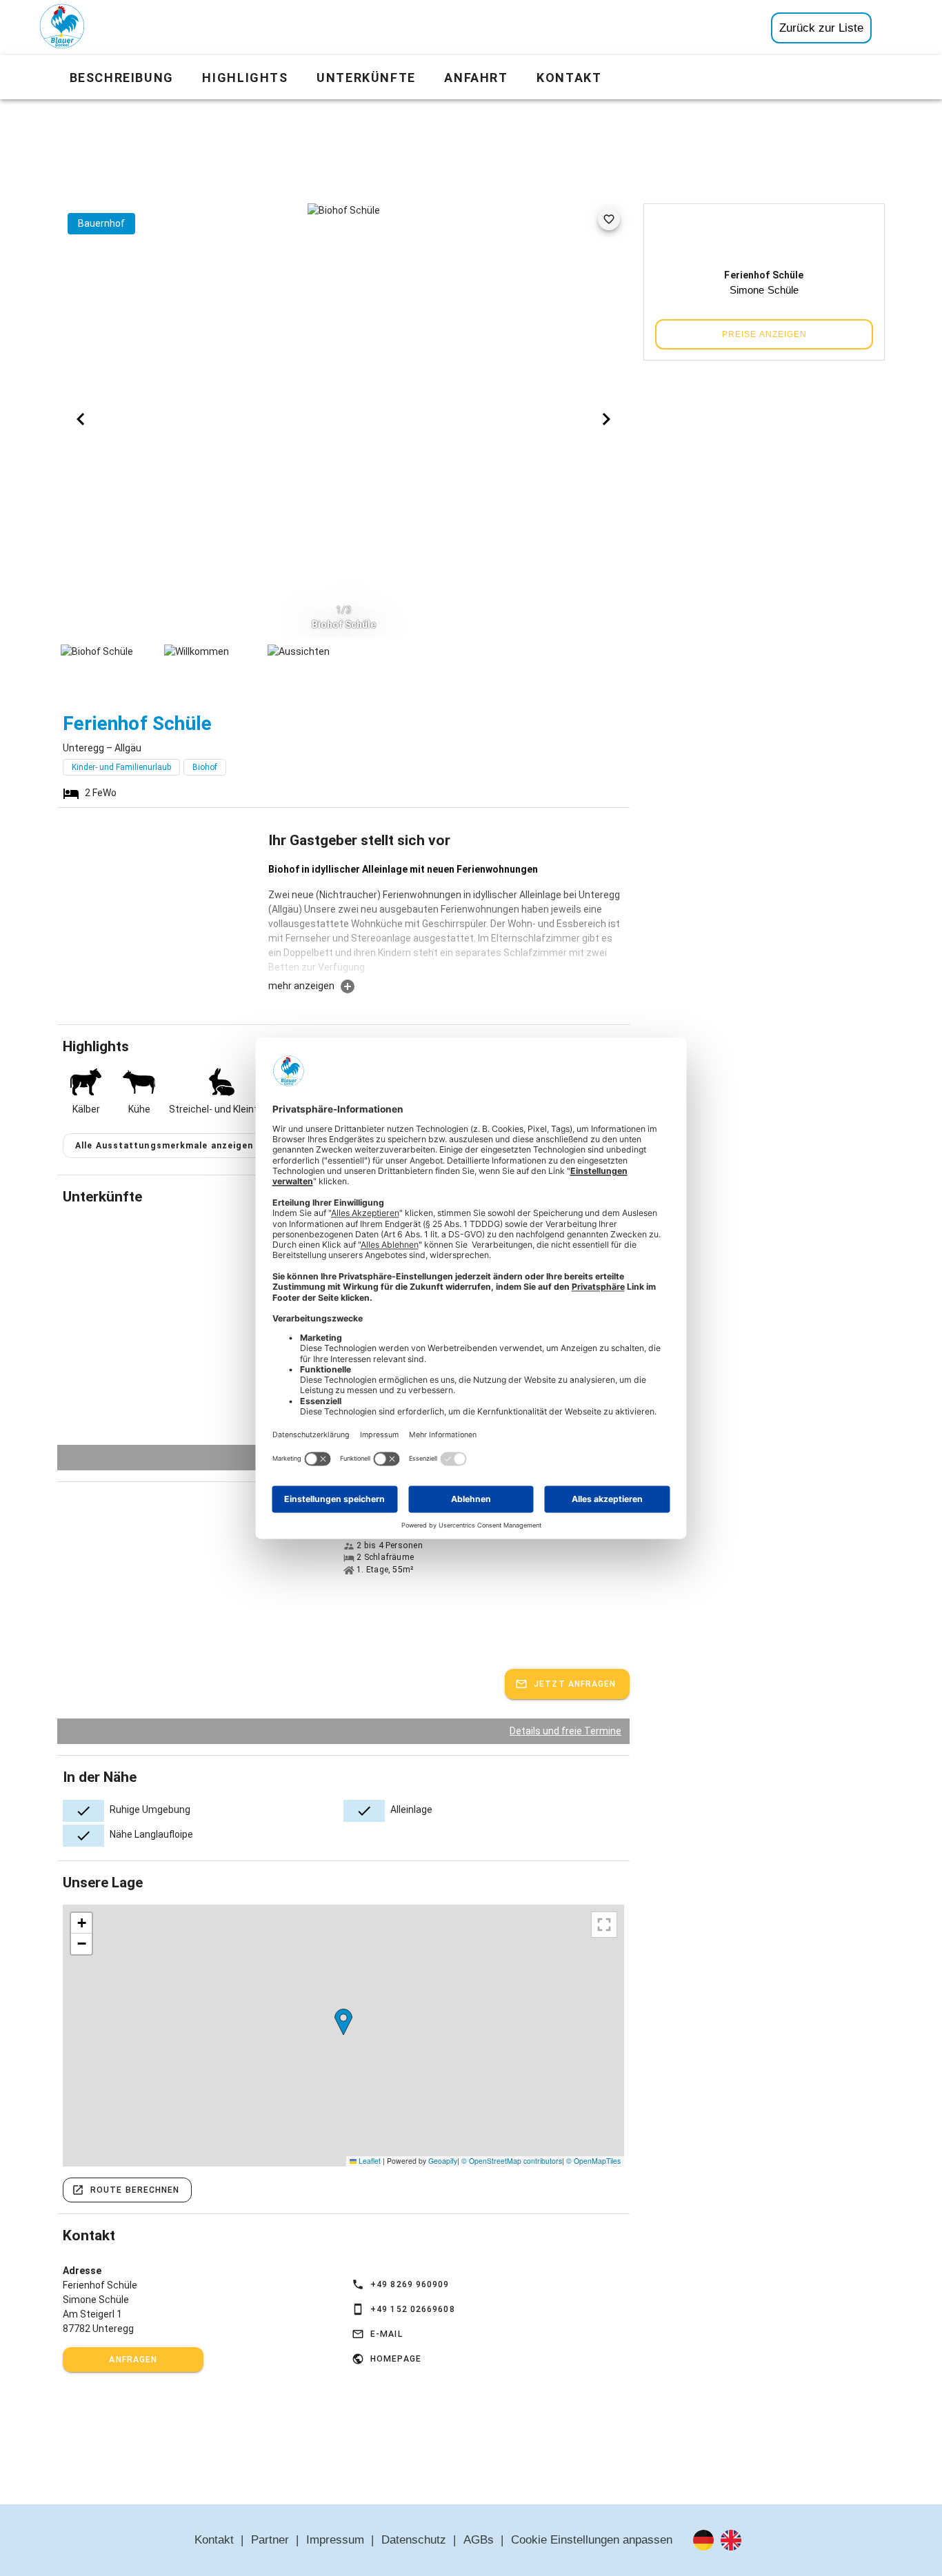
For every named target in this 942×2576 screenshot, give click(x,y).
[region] (343, 2036)
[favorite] (609, 219)
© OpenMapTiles (593, 2161)
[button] (343, 2022)
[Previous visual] (81, 419)
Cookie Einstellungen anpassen (592, 2540)
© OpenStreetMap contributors (512, 2161)
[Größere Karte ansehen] (604, 1925)
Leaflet (369, 2161)
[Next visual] (606, 419)
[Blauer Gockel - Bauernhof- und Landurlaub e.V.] (62, 29)
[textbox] (446, 920)
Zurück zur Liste (821, 28)
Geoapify (443, 2161)
